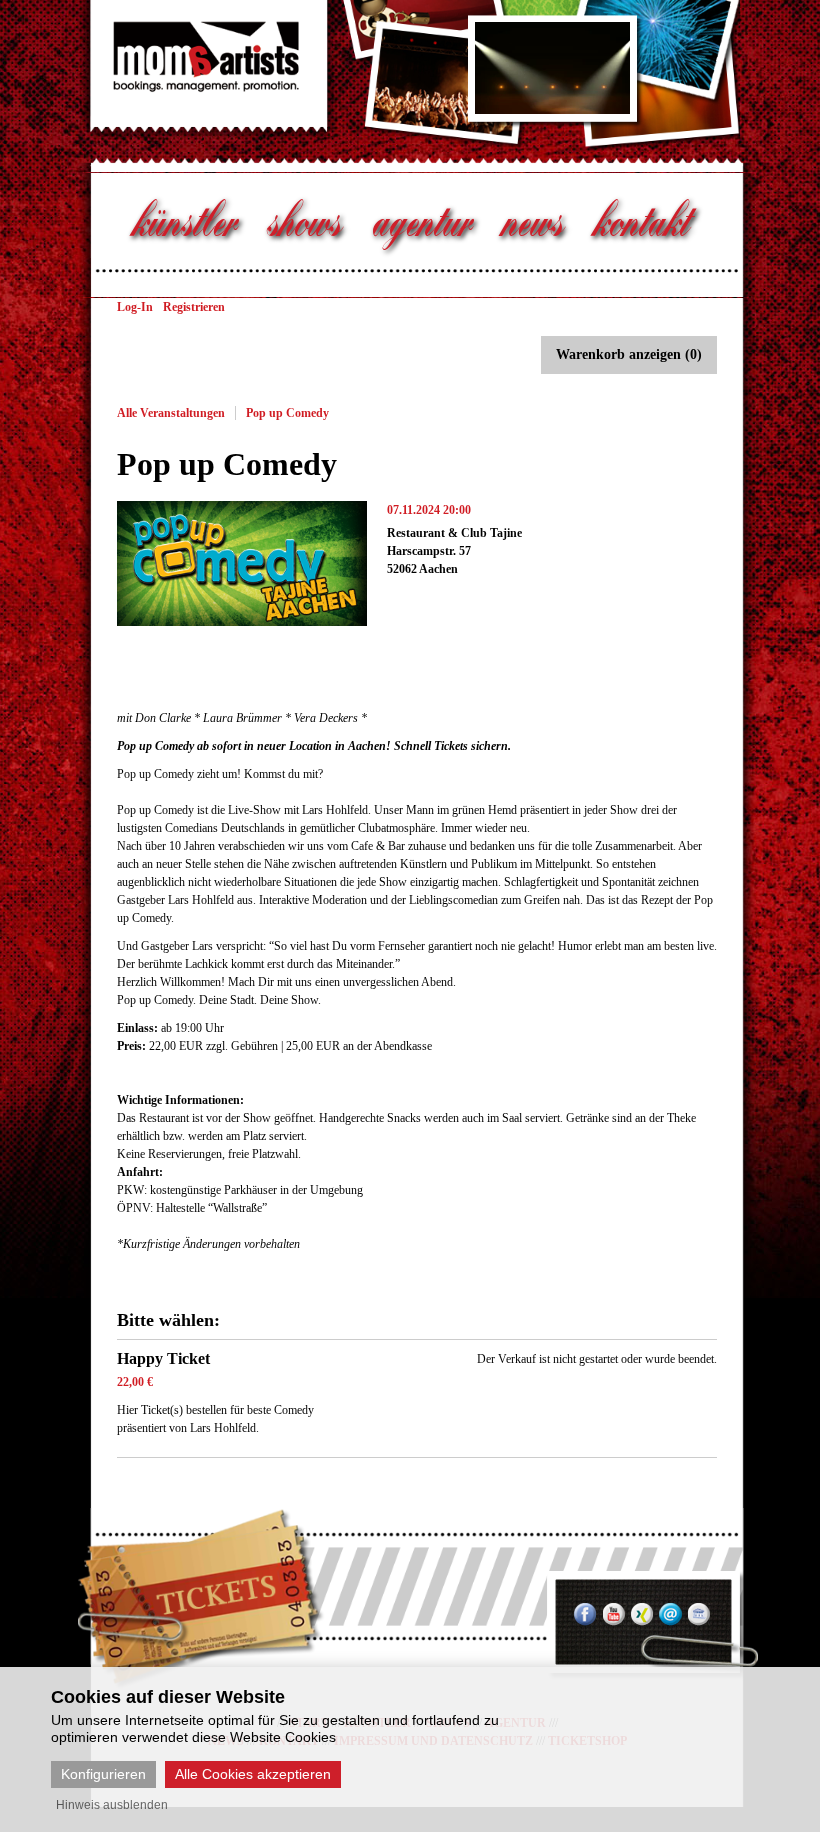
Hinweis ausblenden (112, 1805)
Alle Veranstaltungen (171, 413)
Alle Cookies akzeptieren (253, 1774)
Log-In (135, 307)
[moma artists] (190, 95)
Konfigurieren (103, 1774)
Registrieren (194, 307)
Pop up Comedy (287, 413)
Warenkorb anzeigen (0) (629, 354)
